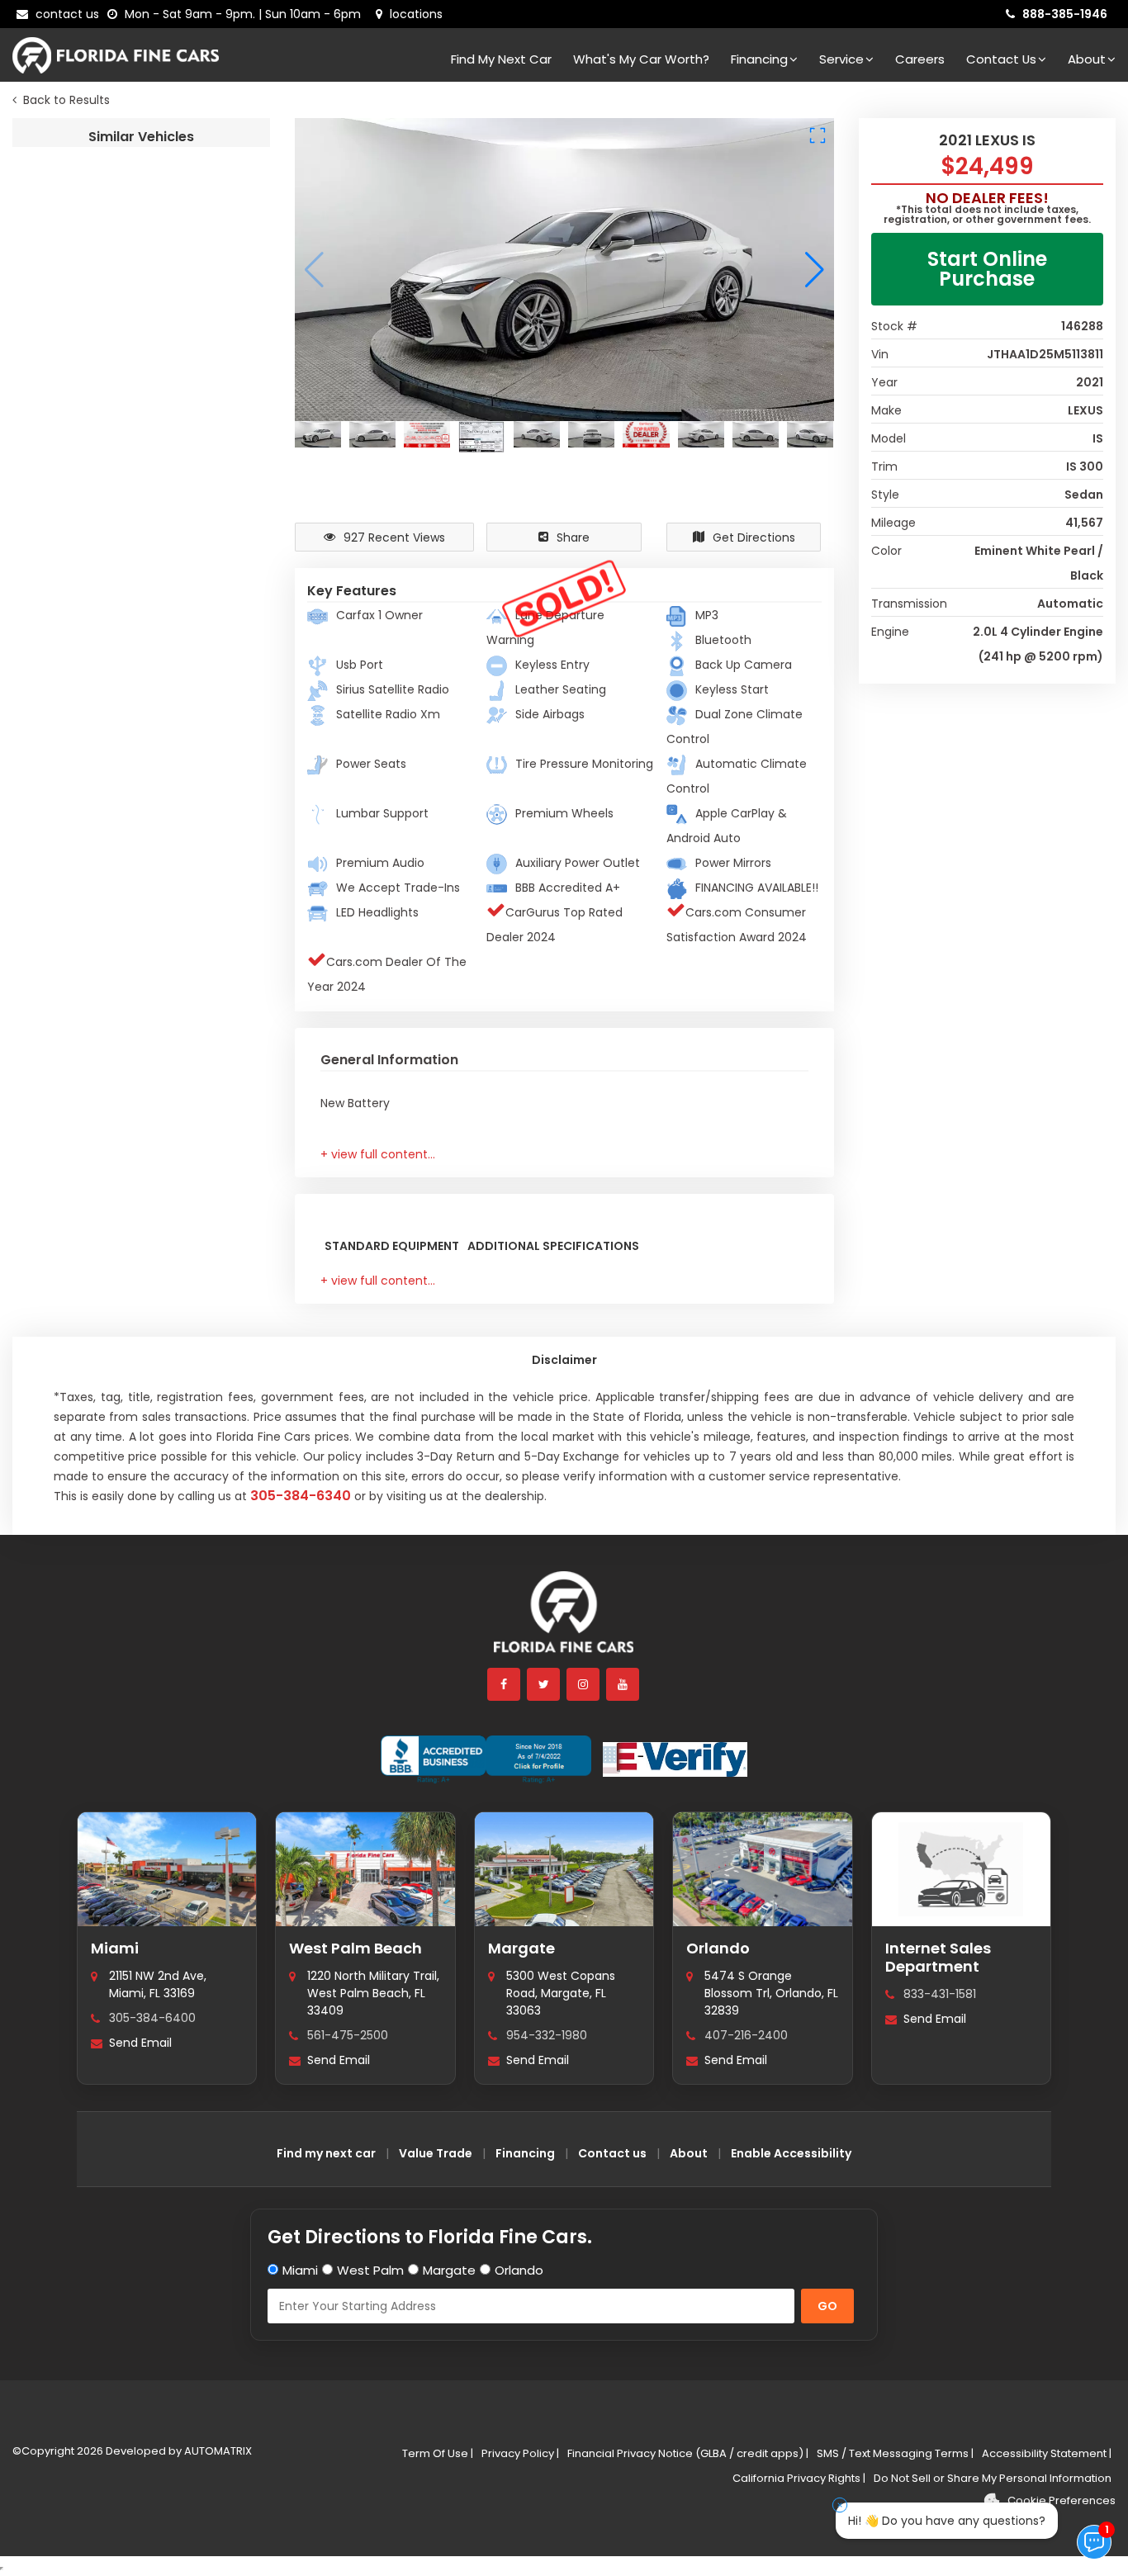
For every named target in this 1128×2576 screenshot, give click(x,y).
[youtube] (623, 1684)
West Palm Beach (355, 1948)
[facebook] (505, 1684)
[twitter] (544, 1684)
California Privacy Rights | (799, 2478)
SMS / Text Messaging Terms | (895, 2453)
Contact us (612, 2153)
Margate (521, 1948)
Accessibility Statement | (1047, 2453)
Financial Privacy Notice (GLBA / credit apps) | (688, 2453)
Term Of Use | (438, 2453)
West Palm (370, 2270)
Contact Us (1001, 59)
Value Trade (436, 2153)
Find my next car (501, 59)
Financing (759, 59)
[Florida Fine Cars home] (564, 1619)
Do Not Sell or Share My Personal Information (993, 2478)
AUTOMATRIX (217, 2451)
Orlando (718, 1948)
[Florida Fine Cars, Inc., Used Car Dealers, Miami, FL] (486, 1759)
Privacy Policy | (520, 2453)
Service (841, 59)
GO (827, 2306)
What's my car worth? (641, 59)
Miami (115, 1948)
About (1087, 59)
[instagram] (584, 1684)
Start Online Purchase (987, 269)
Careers (920, 59)
